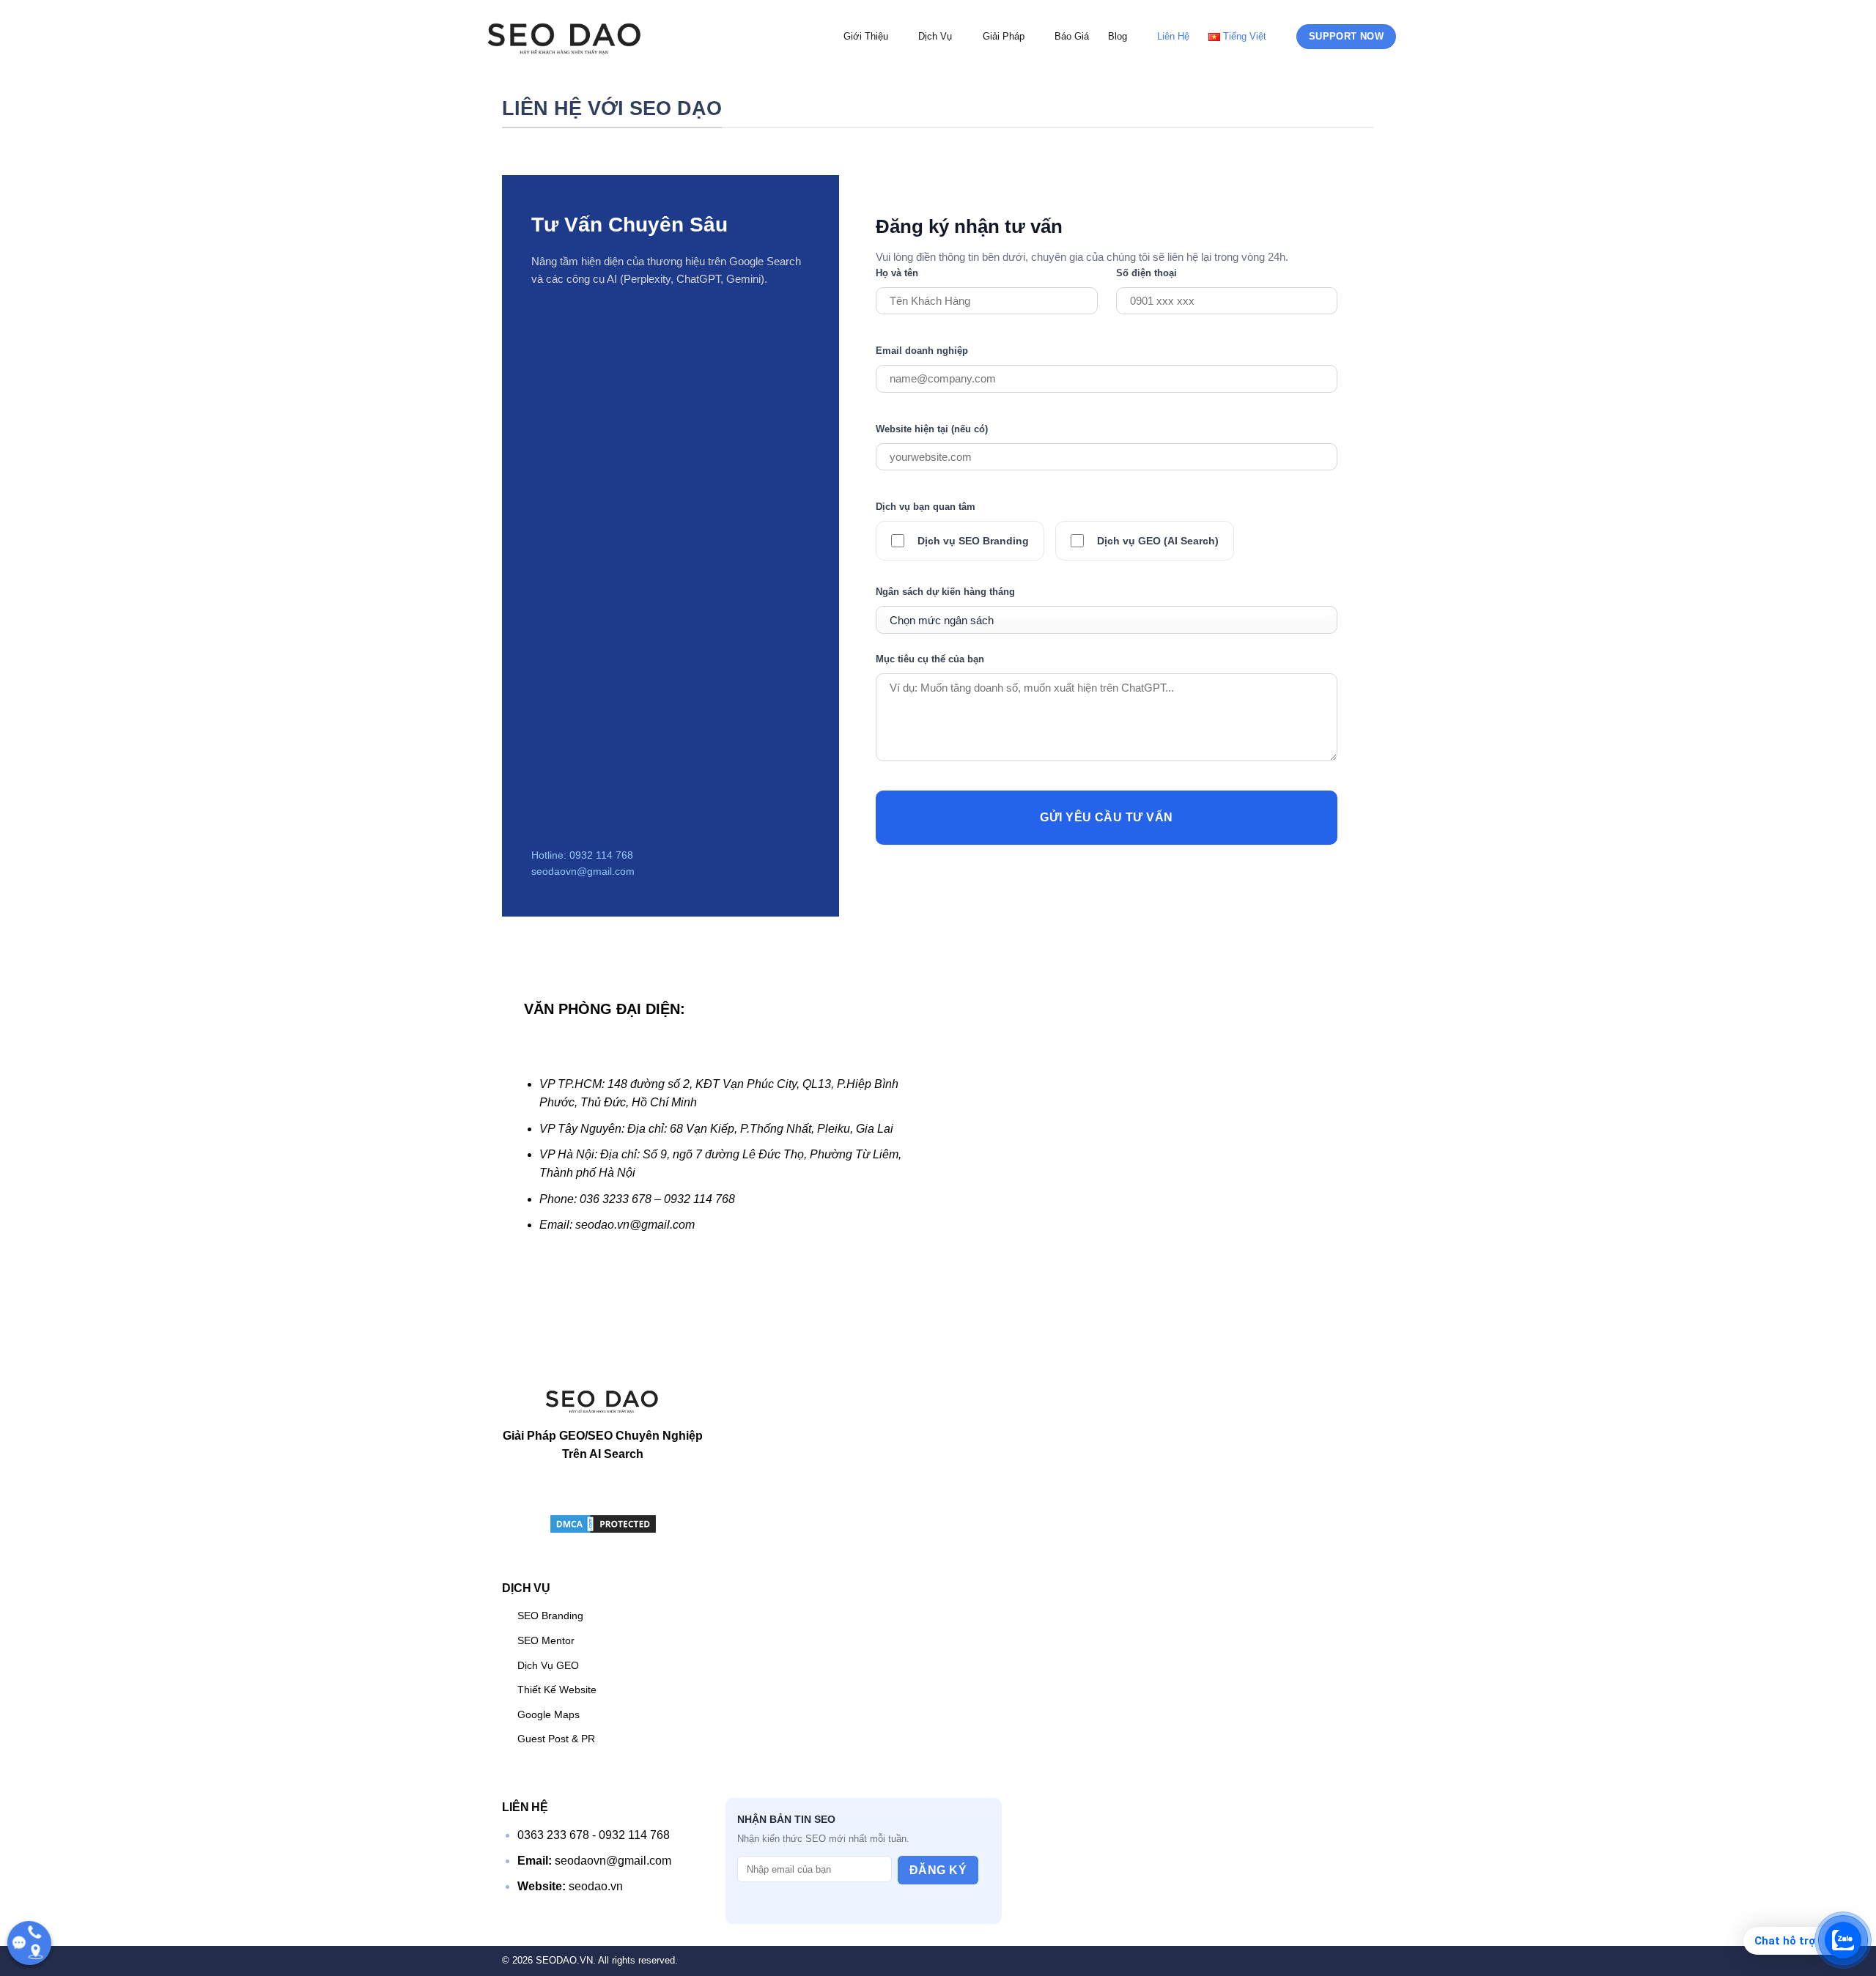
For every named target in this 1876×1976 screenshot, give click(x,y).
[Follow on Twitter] (603, 1491)
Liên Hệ (1173, 36)
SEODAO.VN (564, 1960)
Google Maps (549, 1714)
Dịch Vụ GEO (548, 1665)
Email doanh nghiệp (922, 351)
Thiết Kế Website (557, 1690)
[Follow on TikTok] (573, 1491)
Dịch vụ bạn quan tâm (926, 507)
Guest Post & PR (556, 1739)
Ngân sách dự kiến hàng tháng (945, 592)
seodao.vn (596, 1886)
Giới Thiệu (866, 36)
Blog (1118, 36)
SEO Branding (550, 1616)
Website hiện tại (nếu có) (932, 429)
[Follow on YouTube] (661, 1491)
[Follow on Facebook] (545, 1491)
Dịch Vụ (935, 36)
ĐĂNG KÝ (938, 1870)
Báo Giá (1072, 36)
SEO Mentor (546, 1640)
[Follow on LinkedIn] (632, 1491)
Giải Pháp (1004, 36)
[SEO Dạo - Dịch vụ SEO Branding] (565, 36)
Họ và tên (897, 273)
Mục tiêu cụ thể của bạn (930, 659)
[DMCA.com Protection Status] (603, 1523)
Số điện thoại (1146, 273)
